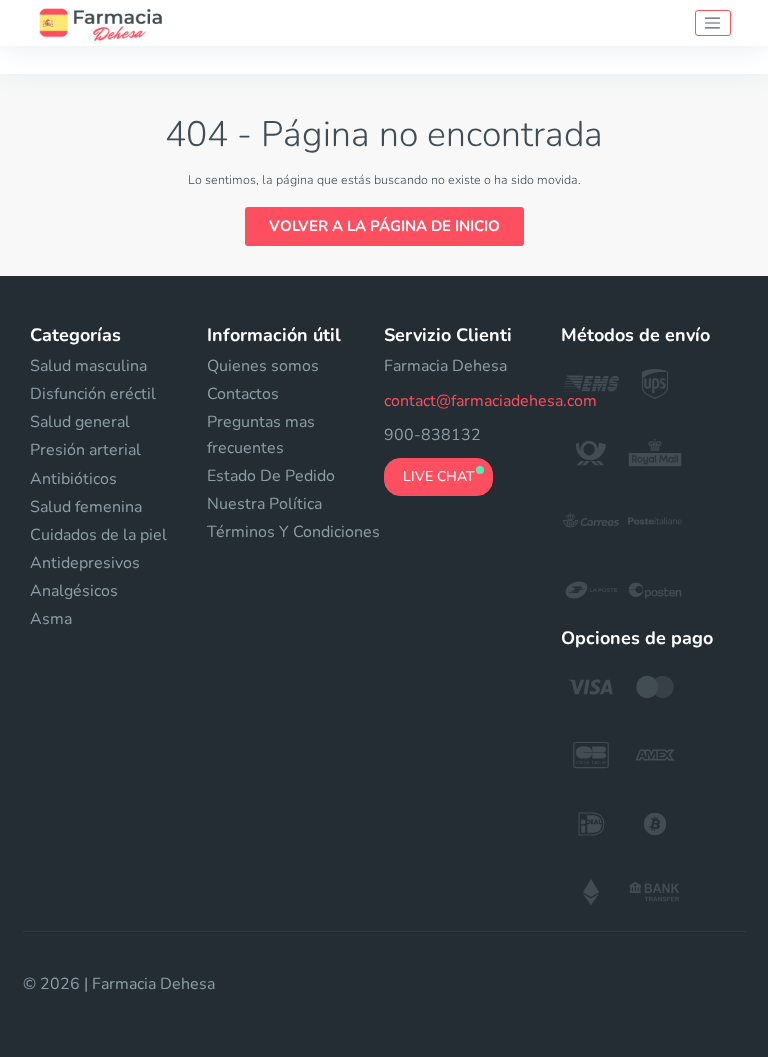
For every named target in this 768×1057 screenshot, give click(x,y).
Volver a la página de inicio (384, 226)
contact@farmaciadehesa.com (490, 401)
